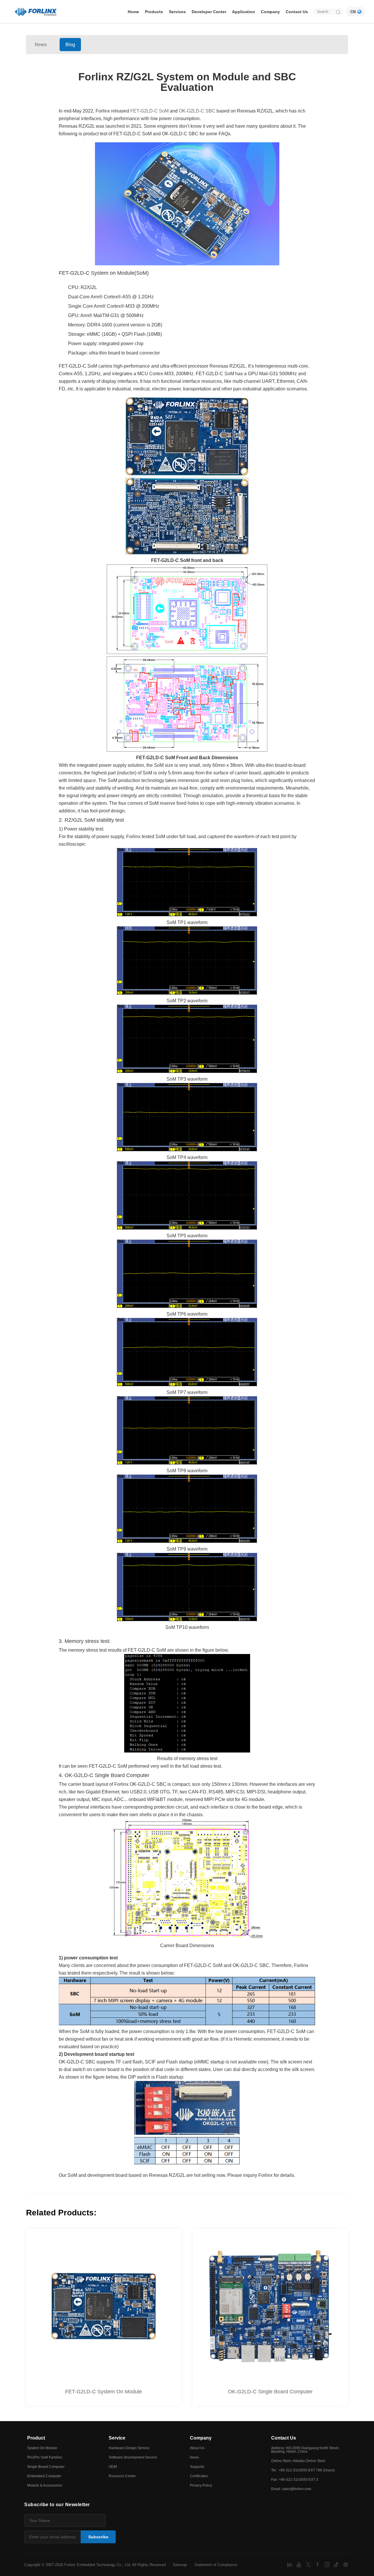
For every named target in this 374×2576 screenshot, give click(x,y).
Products (154, 12)
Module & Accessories (45, 2485)
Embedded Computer (44, 2476)
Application (244, 12)
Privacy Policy (201, 2485)
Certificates (199, 2476)
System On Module (42, 2448)
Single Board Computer (46, 2467)
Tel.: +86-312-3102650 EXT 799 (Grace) (303, 2470)
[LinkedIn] (290, 2564)
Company (270, 12)
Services (177, 12)
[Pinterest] (346, 2564)
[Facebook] (318, 2564)
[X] (309, 2564)
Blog (70, 45)
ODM (113, 2467)
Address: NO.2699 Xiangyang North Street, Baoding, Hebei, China (305, 2450)
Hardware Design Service (129, 2448)
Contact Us (297, 12)
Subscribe (98, 2537)
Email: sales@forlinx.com (291, 2489)
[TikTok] (337, 2564)
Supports (197, 2467)
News (41, 45)
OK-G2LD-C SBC (197, 111)
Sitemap (180, 2565)
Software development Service (133, 2457)
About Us (197, 2448)
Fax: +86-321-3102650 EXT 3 (295, 2480)
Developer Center (209, 12)
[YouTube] (299, 2564)
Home (133, 12)
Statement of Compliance (216, 2565)
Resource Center (122, 2476)
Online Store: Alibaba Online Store (298, 2461)
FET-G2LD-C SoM (149, 111)
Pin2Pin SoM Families (45, 2457)
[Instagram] (328, 2564)
